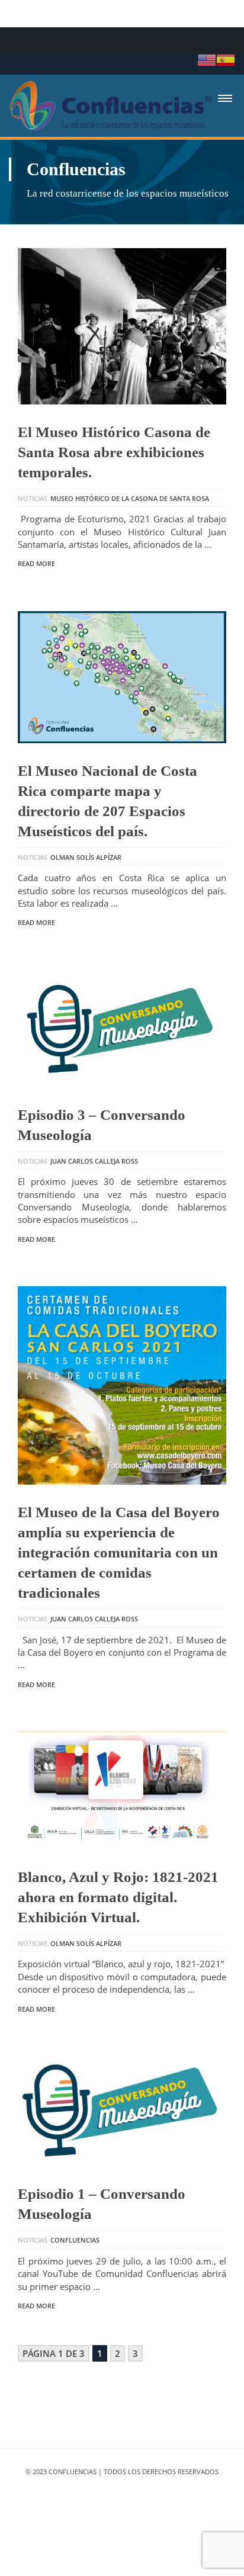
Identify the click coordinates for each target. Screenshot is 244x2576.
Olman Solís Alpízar (86, 857)
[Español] (226, 59)
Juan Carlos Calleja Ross (94, 1161)
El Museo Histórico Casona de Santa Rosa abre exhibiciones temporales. (114, 452)
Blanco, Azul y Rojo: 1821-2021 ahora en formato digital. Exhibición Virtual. (118, 1897)
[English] (207, 59)
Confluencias (75, 2240)
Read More (36, 563)
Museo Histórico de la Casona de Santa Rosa (130, 498)
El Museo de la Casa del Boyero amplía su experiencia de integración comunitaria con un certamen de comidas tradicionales (119, 1552)
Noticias (33, 498)
